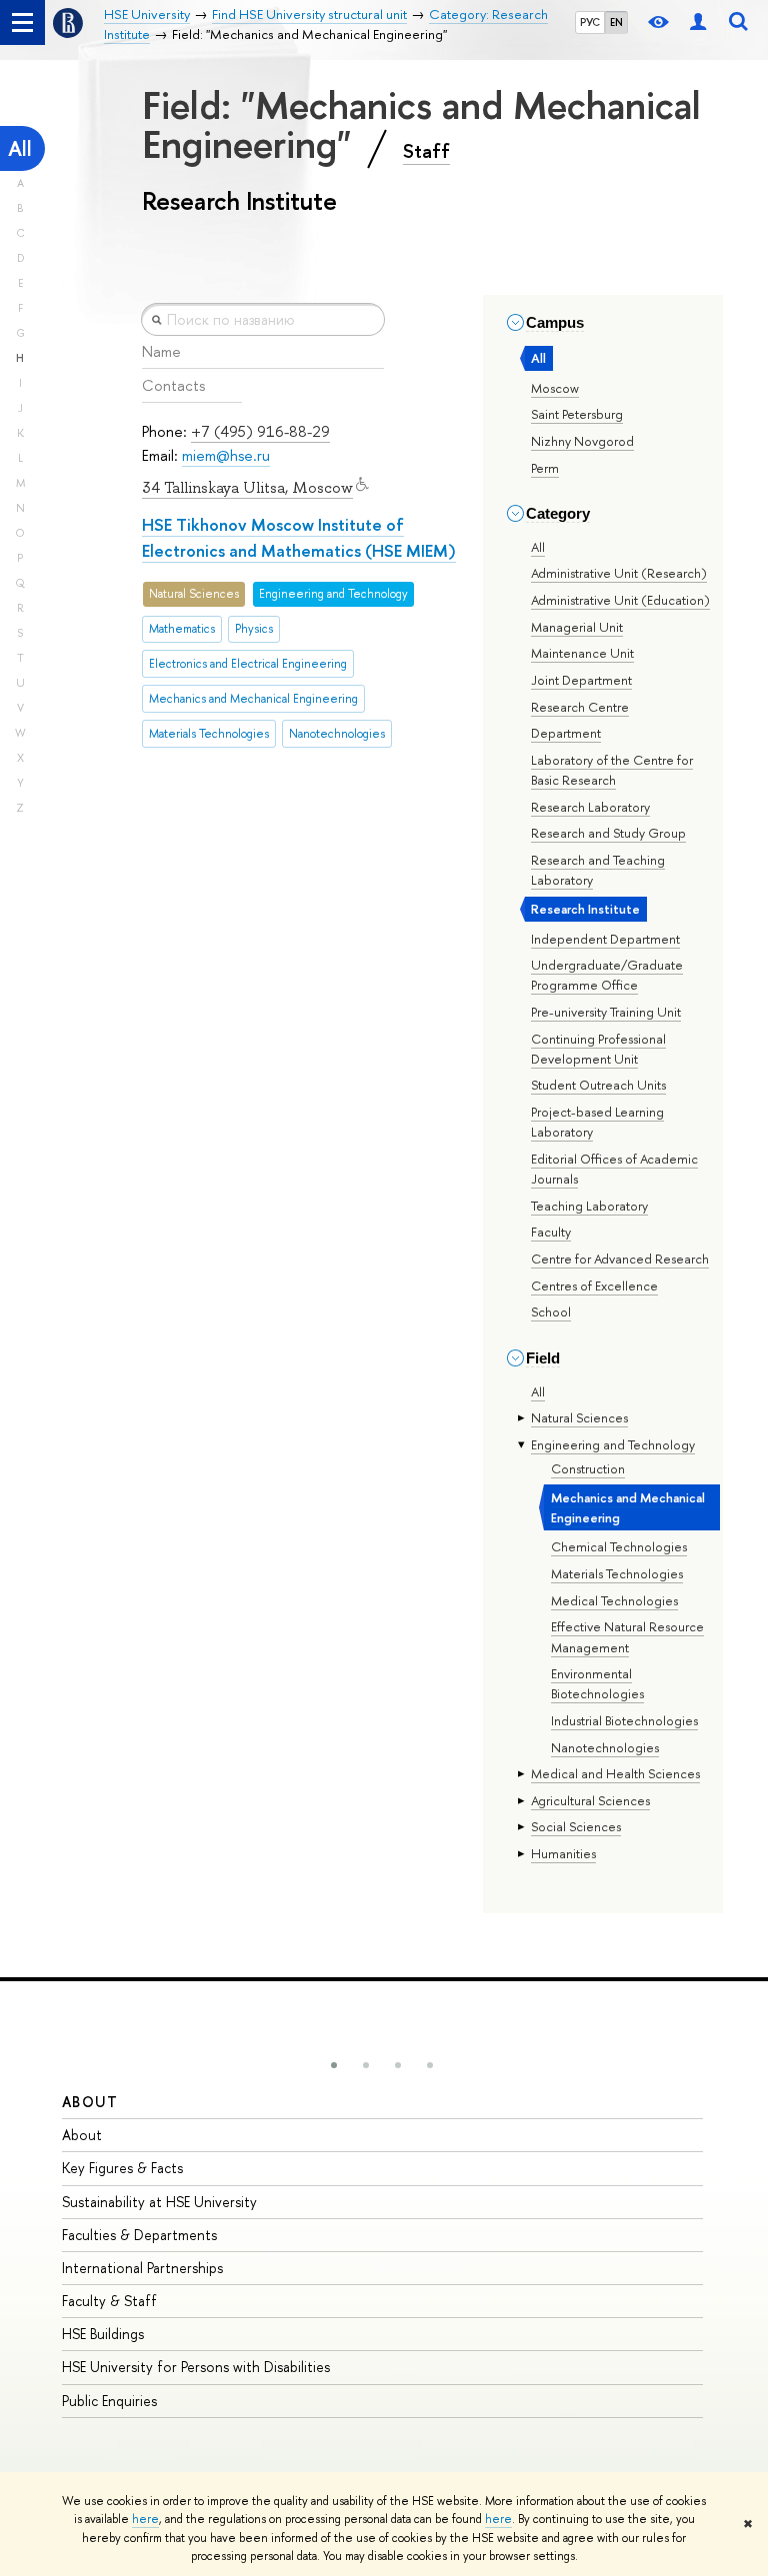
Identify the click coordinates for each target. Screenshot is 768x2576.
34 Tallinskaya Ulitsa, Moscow (247, 488)
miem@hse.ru (226, 455)
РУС (590, 22)
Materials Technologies (617, 1573)
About (90, 2102)
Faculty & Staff (109, 2301)
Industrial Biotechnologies (624, 1720)
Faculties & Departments (139, 2235)
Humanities (563, 1853)
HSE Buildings (103, 2334)
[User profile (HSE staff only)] (698, 22)
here (145, 2519)
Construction (588, 1468)
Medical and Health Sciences (615, 1773)
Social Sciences (576, 1826)
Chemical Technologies (619, 1546)
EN (616, 22)
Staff (426, 151)
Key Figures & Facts (122, 2168)
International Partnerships (142, 2268)
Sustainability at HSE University (159, 2202)
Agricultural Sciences (590, 1800)
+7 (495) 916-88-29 (260, 431)
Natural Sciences (579, 1417)
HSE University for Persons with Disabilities (196, 2367)
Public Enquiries (109, 2401)
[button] (334, 2065)
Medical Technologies (614, 1600)
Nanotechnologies (605, 1747)
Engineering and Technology (613, 1444)
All (20, 148)
